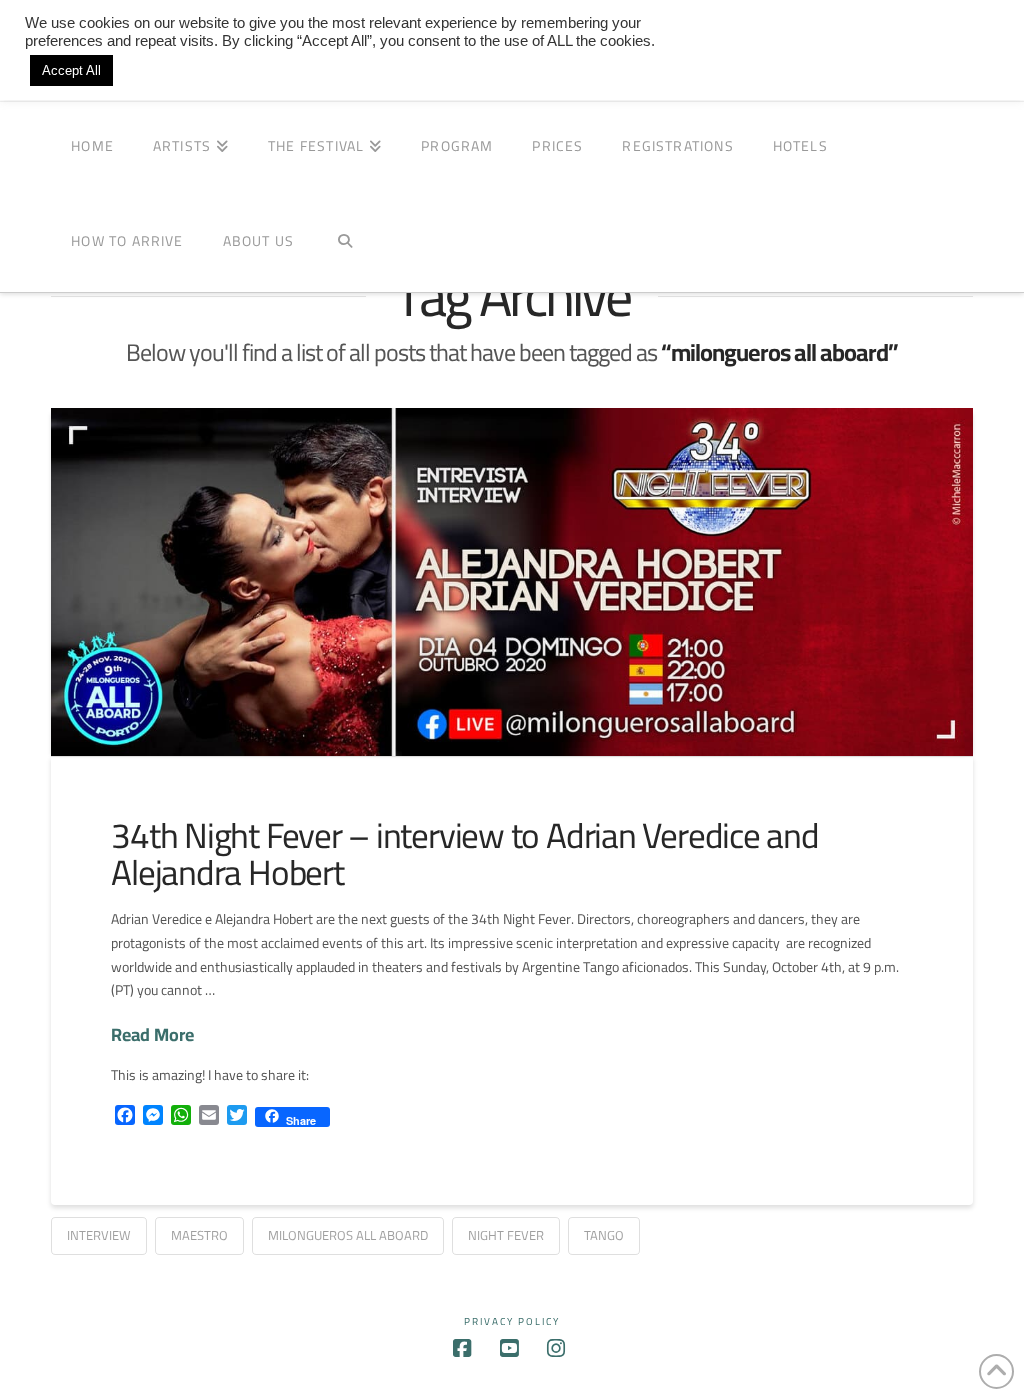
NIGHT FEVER (506, 1235)
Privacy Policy (512, 1321)
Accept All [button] (71, 70)
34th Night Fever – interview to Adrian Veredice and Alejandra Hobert (465, 853)
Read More (152, 1034)
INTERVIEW (99, 1235)
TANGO (604, 1235)
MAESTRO (199, 1235)
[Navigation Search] (344, 244)
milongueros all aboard (348, 1235)
